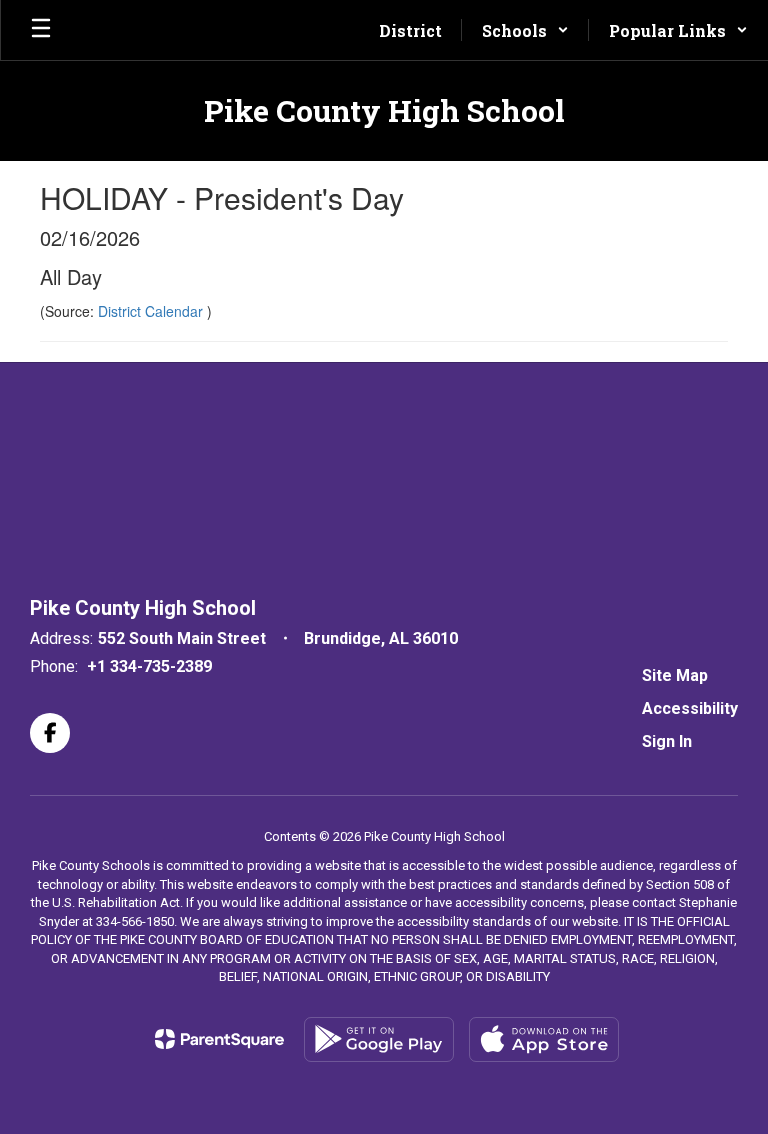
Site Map (675, 675)
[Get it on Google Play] (379, 1039)
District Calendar (152, 311)
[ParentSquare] (219, 1039)
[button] (525, 30)
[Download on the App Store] (544, 1039)
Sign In (667, 741)
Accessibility (690, 708)
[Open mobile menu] (41, 30)
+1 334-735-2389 (149, 666)
